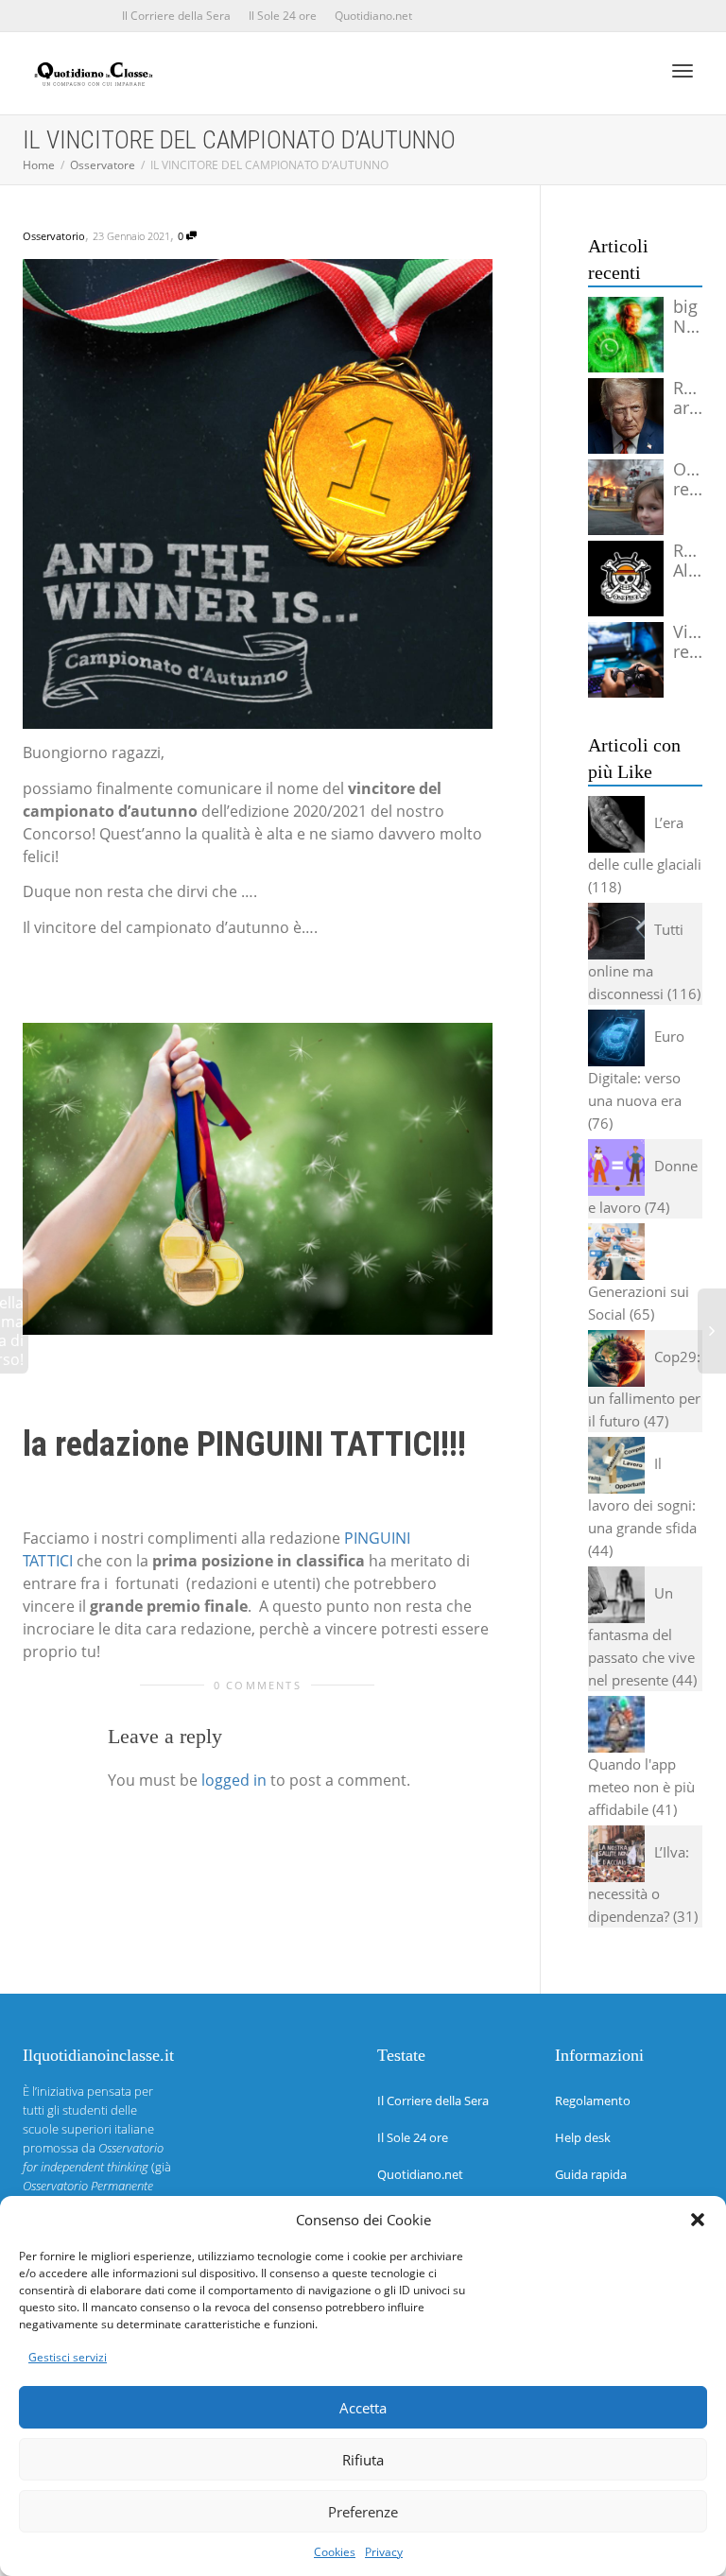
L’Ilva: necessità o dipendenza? (639, 1884)
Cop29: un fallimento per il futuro (644, 1389)
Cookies (335, 2552)
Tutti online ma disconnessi (636, 961)
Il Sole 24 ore (283, 16)
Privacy (384, 2552)
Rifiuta (363, 2460)
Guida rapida (591, 2174)
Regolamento (593, 2101)
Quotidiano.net (373, 16)
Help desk (583, 2137)
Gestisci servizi (68, 2357)
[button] (698, 2220)
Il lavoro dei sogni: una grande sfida (642, 1495)
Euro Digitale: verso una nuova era (636, 1068)
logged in (234, 1780)
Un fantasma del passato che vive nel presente (641, 1636)
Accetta (363, 2408)
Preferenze (363, 2512)
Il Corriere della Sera (176, 16)
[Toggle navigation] (683, 71)
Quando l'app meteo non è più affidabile (641, 1787)
